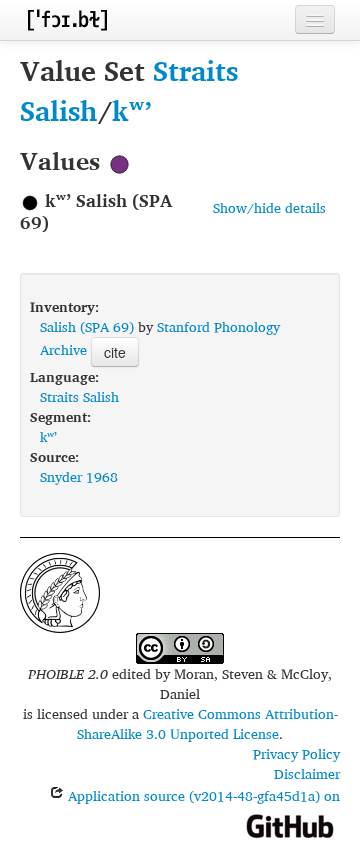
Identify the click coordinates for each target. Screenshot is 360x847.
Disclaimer (307, 773)
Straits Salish (79, 396)
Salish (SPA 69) (87, 326)
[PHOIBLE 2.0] (67, 19)
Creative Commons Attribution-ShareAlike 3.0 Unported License (207, 723)
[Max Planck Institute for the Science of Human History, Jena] (60, 590)
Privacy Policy (296, 753)
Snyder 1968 (79, 476)
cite (115, 352)
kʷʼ (132, 110)
